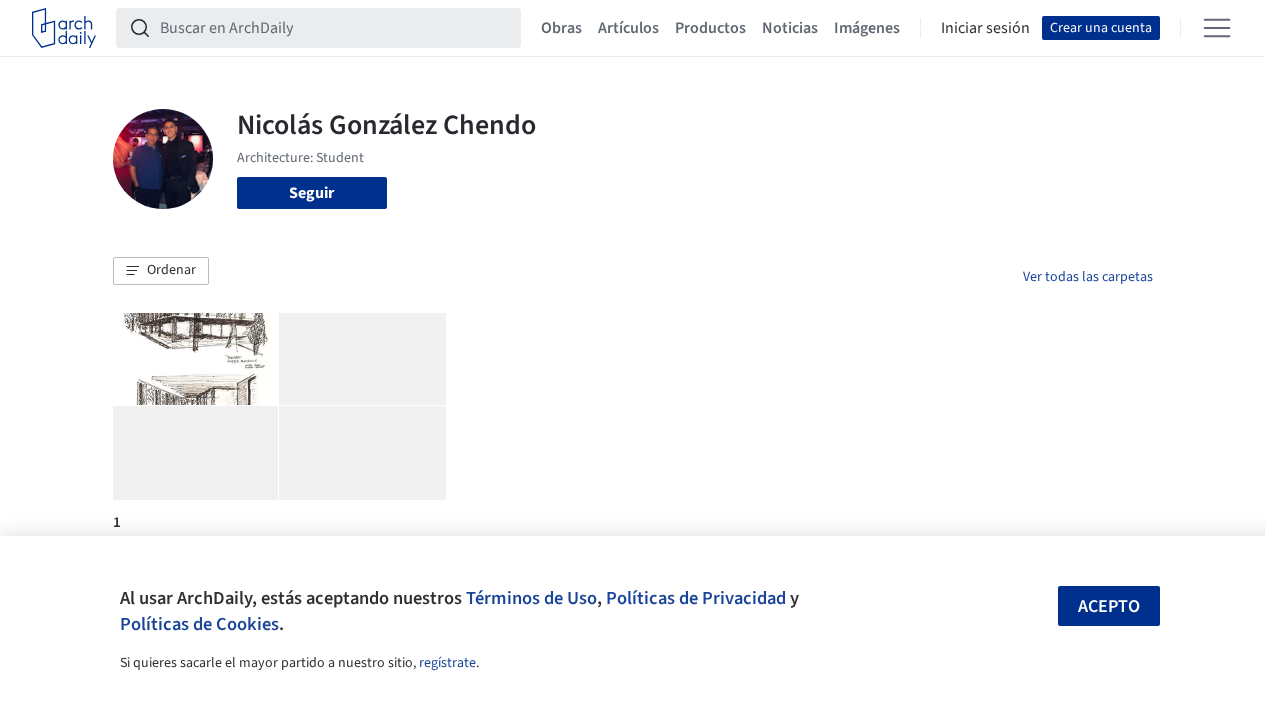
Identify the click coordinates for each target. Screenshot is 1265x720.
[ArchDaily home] (64, 28)
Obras (561, 28)
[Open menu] (1217, 28)
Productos (710, 28)
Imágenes (867, 28)
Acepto (1109, 606)
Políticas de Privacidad (696, 598)
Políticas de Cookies (199, 624)
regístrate (447, 663)
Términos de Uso (531, 598)
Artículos (628, 28)
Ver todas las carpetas (1088, 277)
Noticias (790, 28)
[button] (161, 271)
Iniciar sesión (985, 28)
